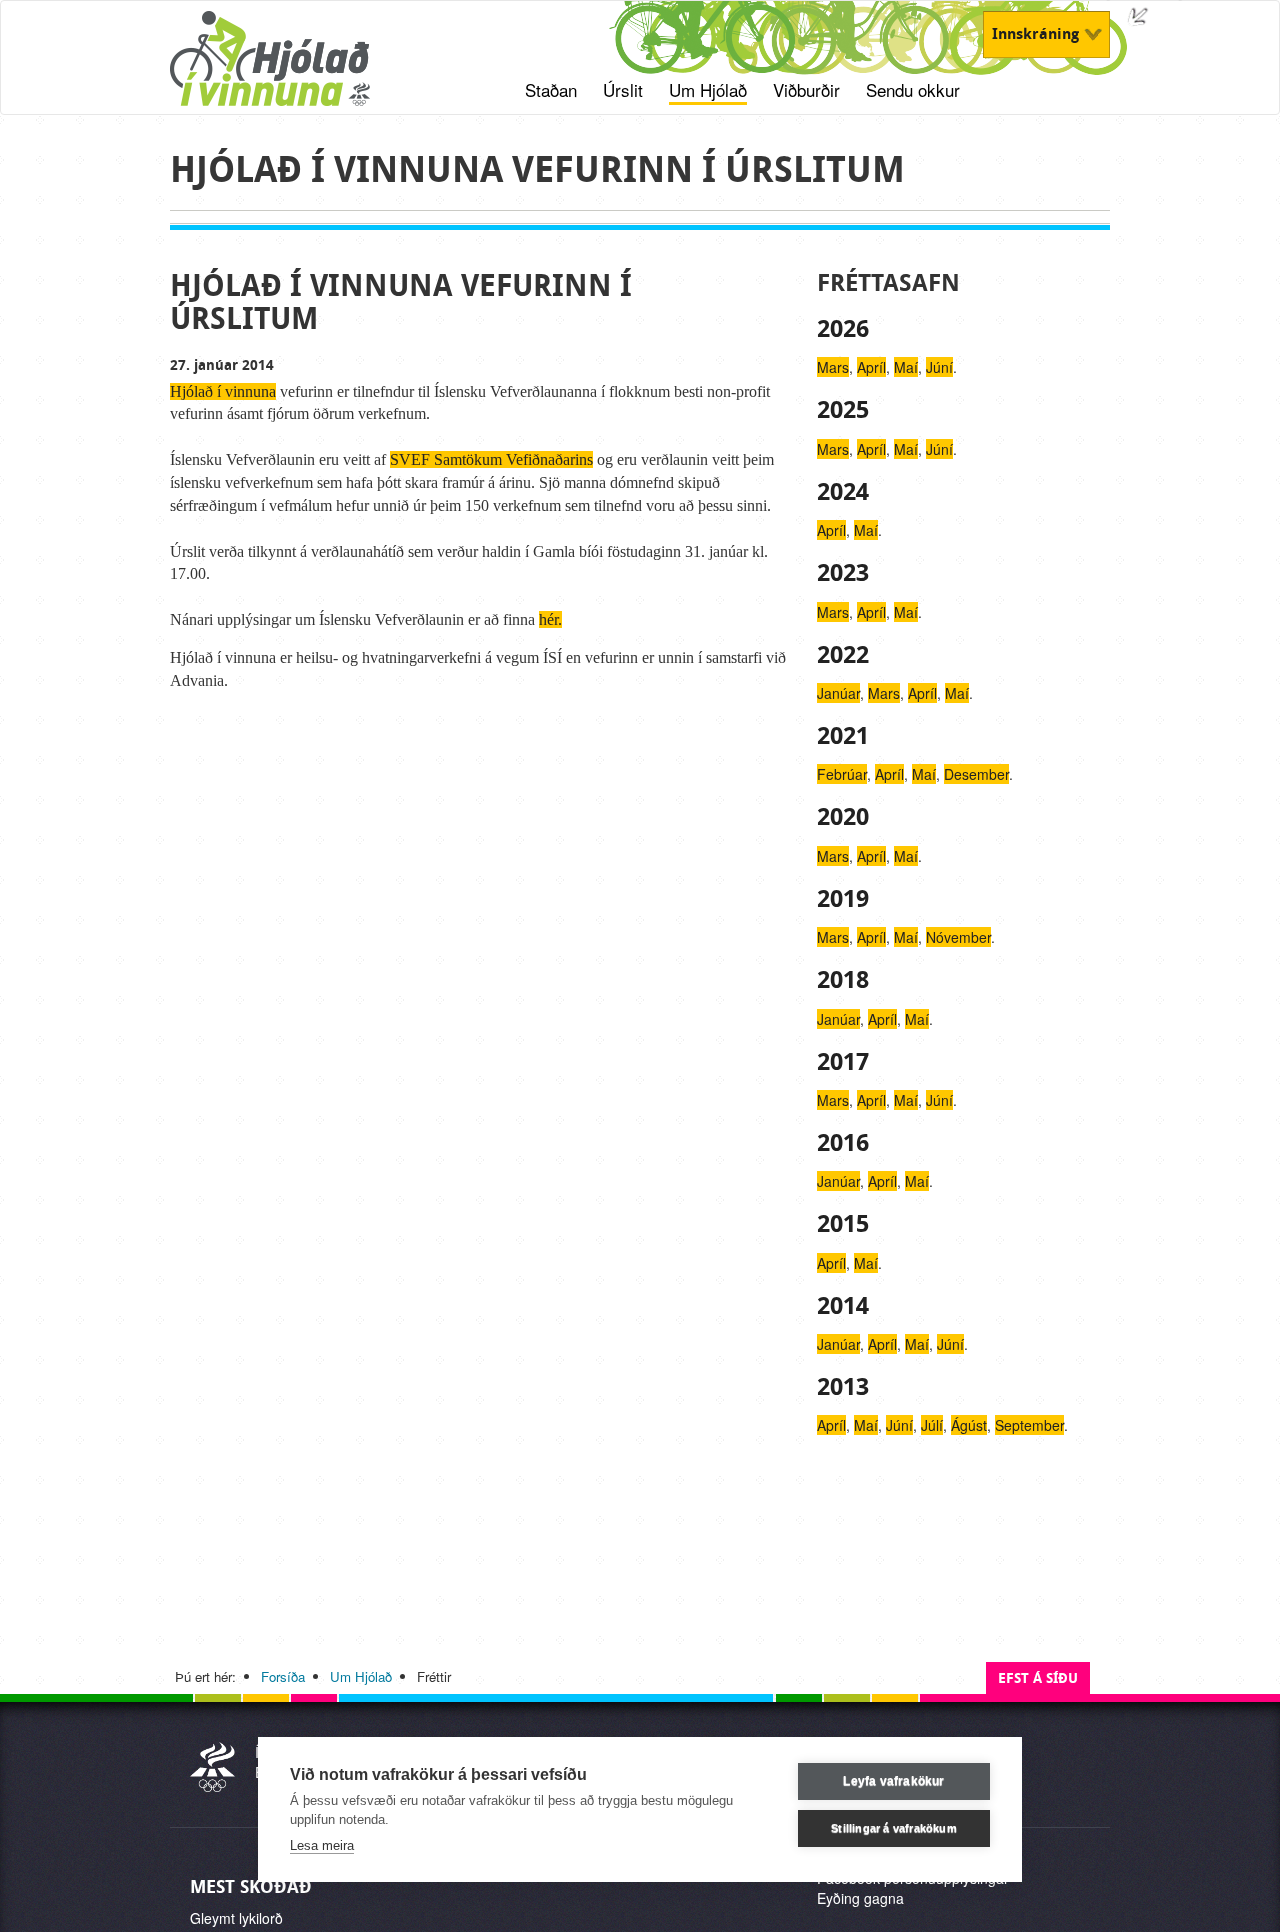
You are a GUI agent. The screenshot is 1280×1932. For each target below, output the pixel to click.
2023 (843, 573)
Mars (833, 367)
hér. (550, 619)
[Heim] (295, 69)
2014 (843, 1306)
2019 (843, 899)
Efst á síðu (1038, 1678)
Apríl (871, 367)
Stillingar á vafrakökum (894, 1828)
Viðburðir (806, 90)
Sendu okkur (913, 90)
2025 (843, 410)
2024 (843, 492)
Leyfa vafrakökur (893, 1781)
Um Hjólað (708, 90)
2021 (843, 736)
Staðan (551, 90)
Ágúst (969, 1425)
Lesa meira (322, 1845)
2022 (843, 655)
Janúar (838, 693)
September (1029, 1425)
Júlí (932, 1425)
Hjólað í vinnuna (223, 391)
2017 (843, 1062)
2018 (843, 980)
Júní (939, 367)
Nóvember (958, 937)
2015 (843, 1224)
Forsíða (283, 1676)
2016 (843, 1143)
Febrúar (842, 774)
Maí (906, 367)
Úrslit (623, 90)
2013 (843, 1387)
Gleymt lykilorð (236, 1918)
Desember (976, 774)
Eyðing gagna (860, 1898)
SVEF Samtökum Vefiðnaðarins (491, 459)
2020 (843, 817)
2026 (843, 329)
